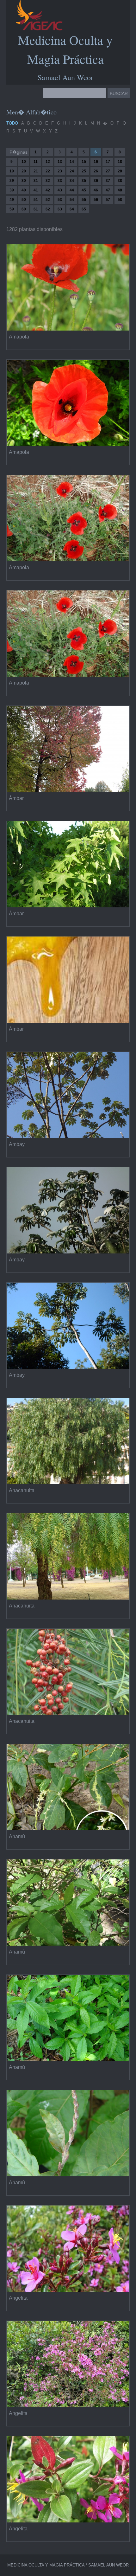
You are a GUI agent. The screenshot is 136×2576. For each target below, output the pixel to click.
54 (72, 200)
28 (120, 171)
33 (60, 181)
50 (24, 200)
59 (12, 209)
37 (108, 181)
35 (84, 181)
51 (36, 200)
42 (48, 190)
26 (96, 171)
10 (24, 162)
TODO (12, 123)
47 (108, 190)
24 (72, 171)
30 (24, 181)
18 (120, 162)
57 (108, 200)
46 (96, 190)
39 (12, 190)
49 (12, 200)
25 (84, 171)
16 (96, 162)
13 (60, 162)
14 (72, 162)
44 (72, 190)
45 (84, 190)
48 (120, 190)
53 (60, 200)
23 (60, 171)
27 (108, 171)
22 (48, 171)
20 (24, 171)
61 (36, 209)
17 (108, 162)
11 (36, 162)
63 (60, 209)
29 (12, 181)
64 (72, 209)
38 (120, 181)
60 (24, 209)
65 (84, 209)
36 (96, 181)
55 (84, 200)
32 (48, 181)
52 (48, 200)
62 (48, 209)
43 (60, 190)
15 (84, 162)
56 (96, 200)
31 (36, 181)
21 (36, 171)
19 (12, 171)
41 (36, 190)
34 (72, 181)
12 (48, 162)
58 (120, 200)
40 (24, 190)
